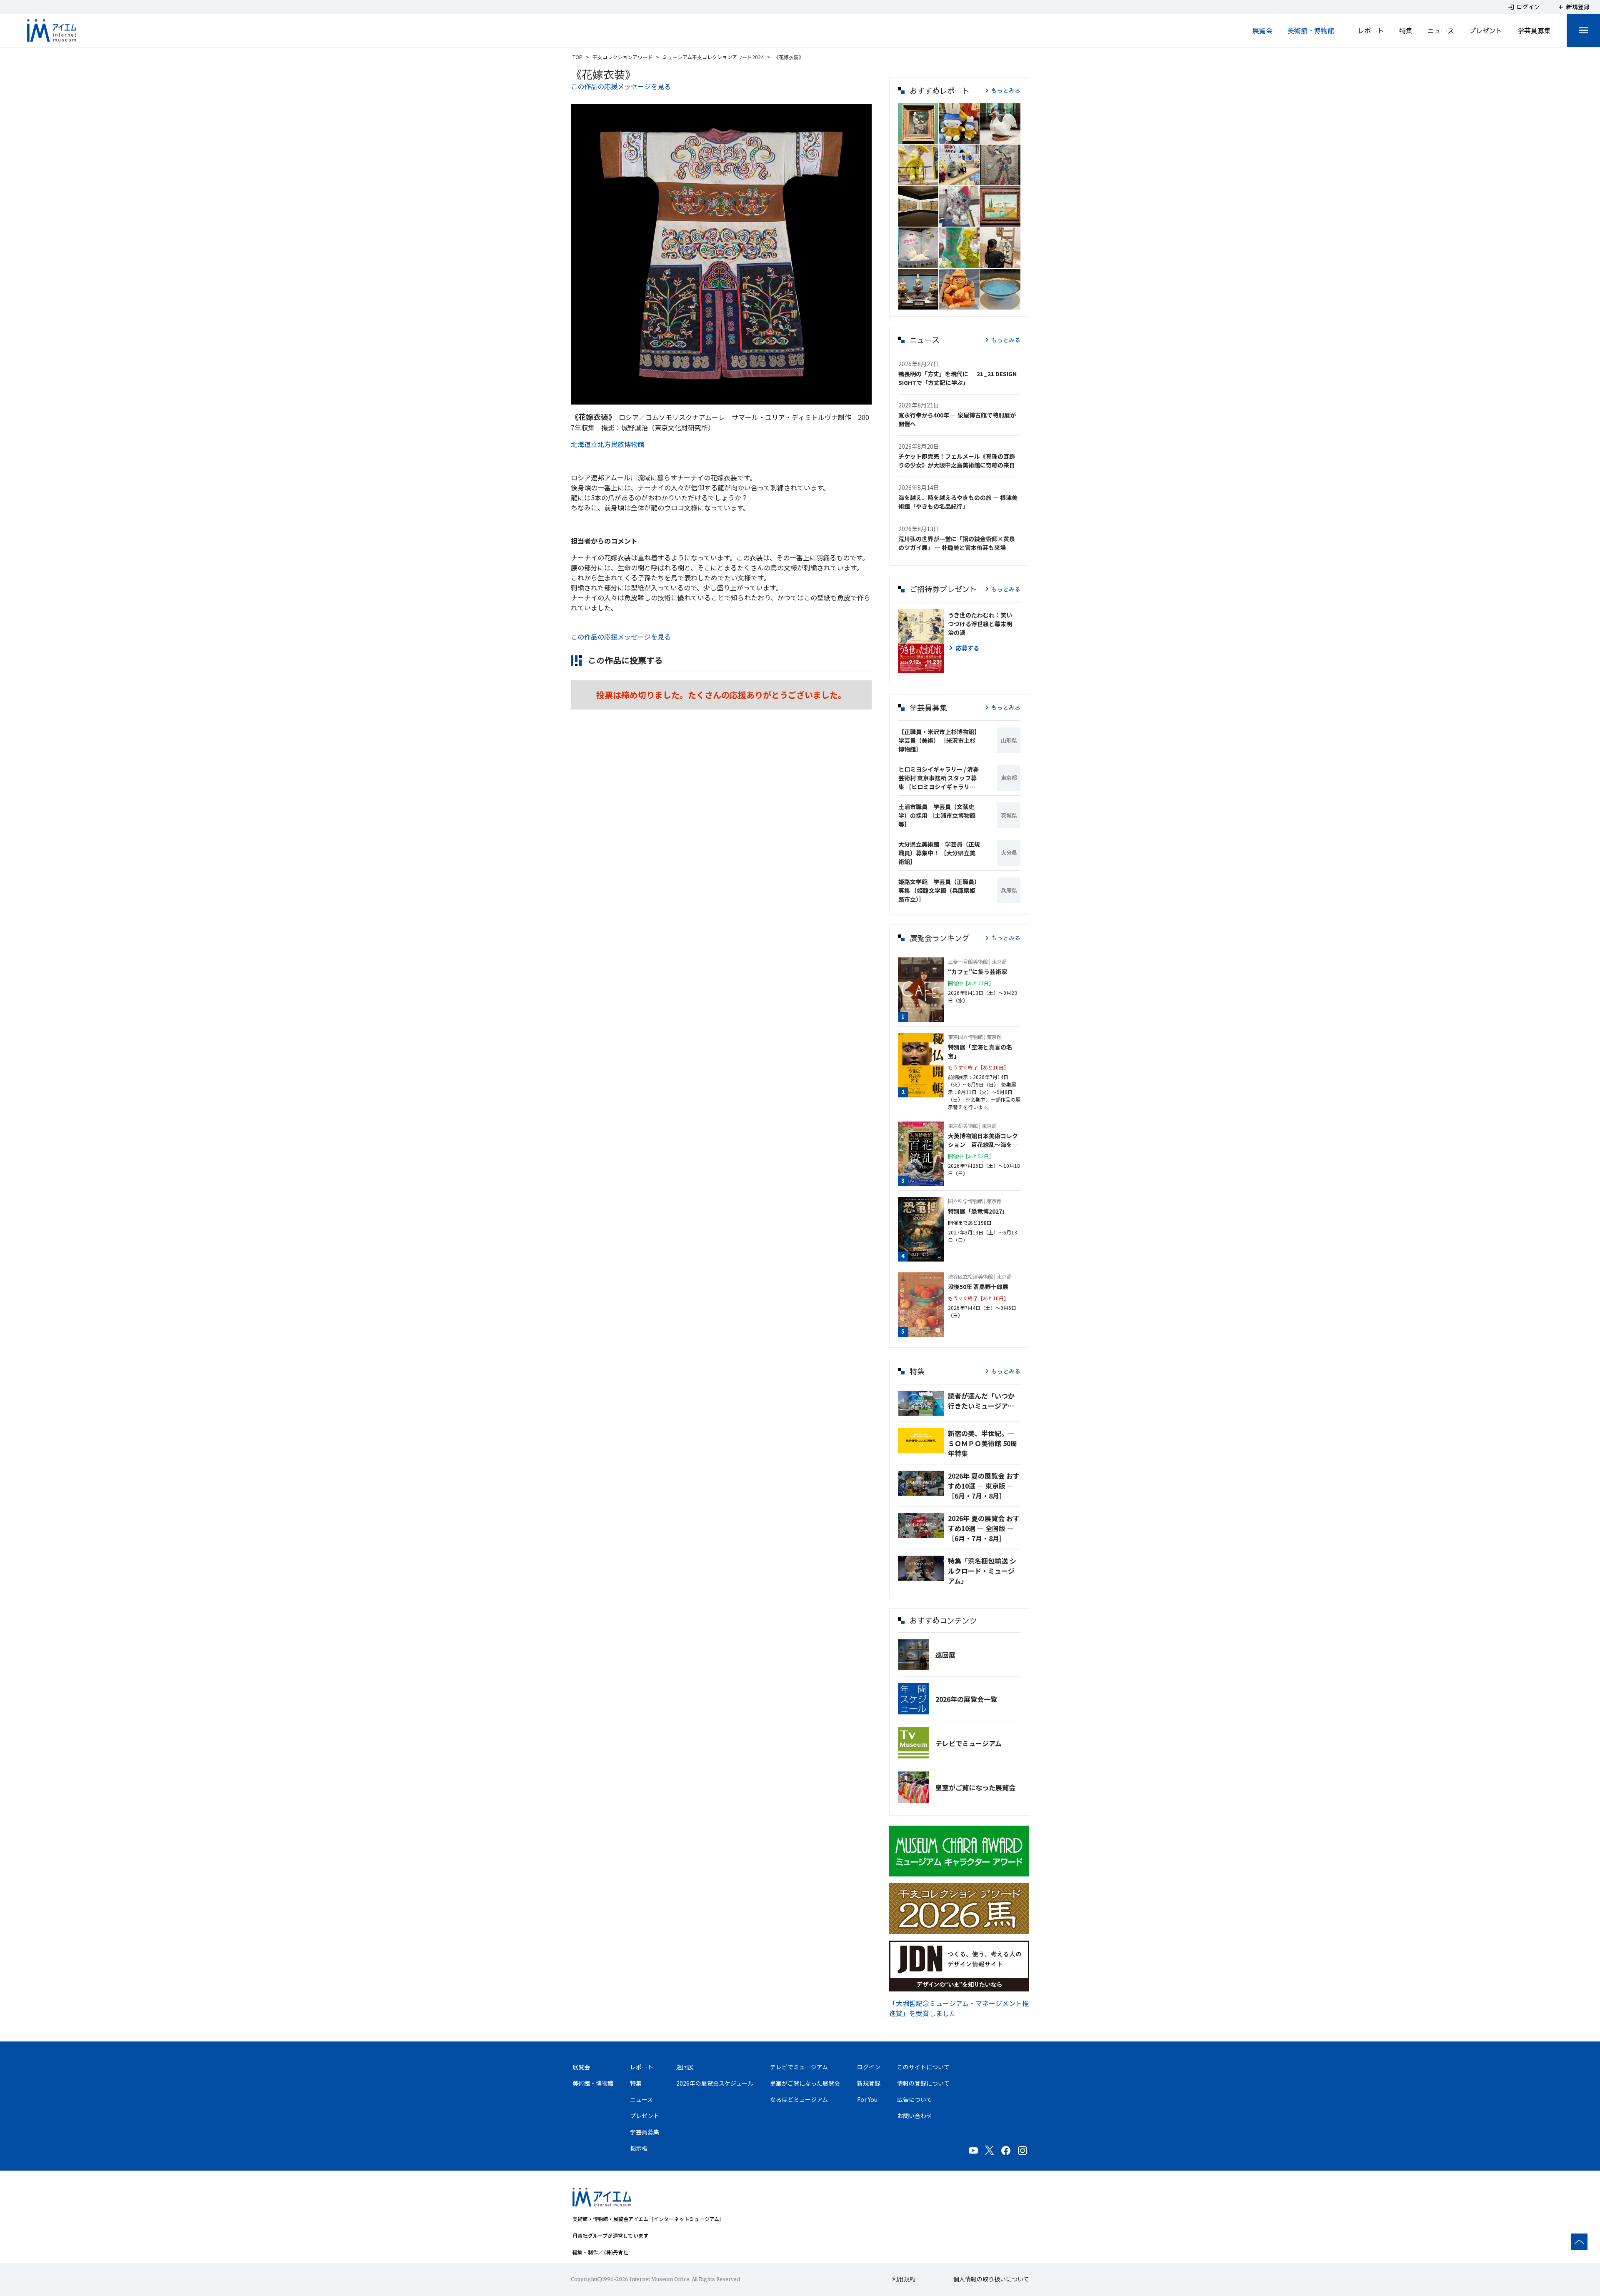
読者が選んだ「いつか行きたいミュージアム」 (984, 1401)
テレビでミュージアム (969, 1743)
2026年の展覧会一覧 (966, 1699)
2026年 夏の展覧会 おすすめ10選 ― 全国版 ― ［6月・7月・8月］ (984, 1528)
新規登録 (869, 2083)
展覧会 (1262, 30)
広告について (915, 2099)
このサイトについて (923, 2067)
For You (867, 2099)
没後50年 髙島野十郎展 (978, 1287)
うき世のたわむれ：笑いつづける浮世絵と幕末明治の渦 (980, 624)
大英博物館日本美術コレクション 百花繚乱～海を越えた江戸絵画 (983, 1140)
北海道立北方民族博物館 (607, 444)
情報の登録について (923, 2083)
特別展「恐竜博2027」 (978, 1211)
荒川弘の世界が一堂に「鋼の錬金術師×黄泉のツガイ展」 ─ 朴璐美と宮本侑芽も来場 (957, 543)
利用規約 (904, 2279)
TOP (577, 57)
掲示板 (639, 2148)
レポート (1371, 30)
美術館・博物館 (1311, 30)
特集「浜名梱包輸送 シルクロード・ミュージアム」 (982, 1571)
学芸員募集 (1534, 30)
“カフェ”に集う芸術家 (977, 972)
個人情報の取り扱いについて (991, 2279)
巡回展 (945, 1655)
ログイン (869, 2067)
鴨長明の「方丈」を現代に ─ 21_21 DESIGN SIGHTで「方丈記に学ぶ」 (957, 378)
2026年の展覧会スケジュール (715, 2083)
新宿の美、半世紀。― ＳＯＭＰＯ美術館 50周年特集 (982, 1443)
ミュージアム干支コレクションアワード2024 (713, 57)
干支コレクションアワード (622, 57)
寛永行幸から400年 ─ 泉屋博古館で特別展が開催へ (957, 419)
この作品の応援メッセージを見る (621, 86)
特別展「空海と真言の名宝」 (980, 1051)
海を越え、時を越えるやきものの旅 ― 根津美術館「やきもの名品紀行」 (958, 502)
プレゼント (1486, 30)
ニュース (1441, 30)
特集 (1406, 30)
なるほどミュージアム (799, 2099)
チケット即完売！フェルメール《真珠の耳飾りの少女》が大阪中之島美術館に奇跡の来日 (957, 461)
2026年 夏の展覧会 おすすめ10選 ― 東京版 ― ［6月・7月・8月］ (984, 1486)
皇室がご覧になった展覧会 (975, 1787)
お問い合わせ (915, 2116)
